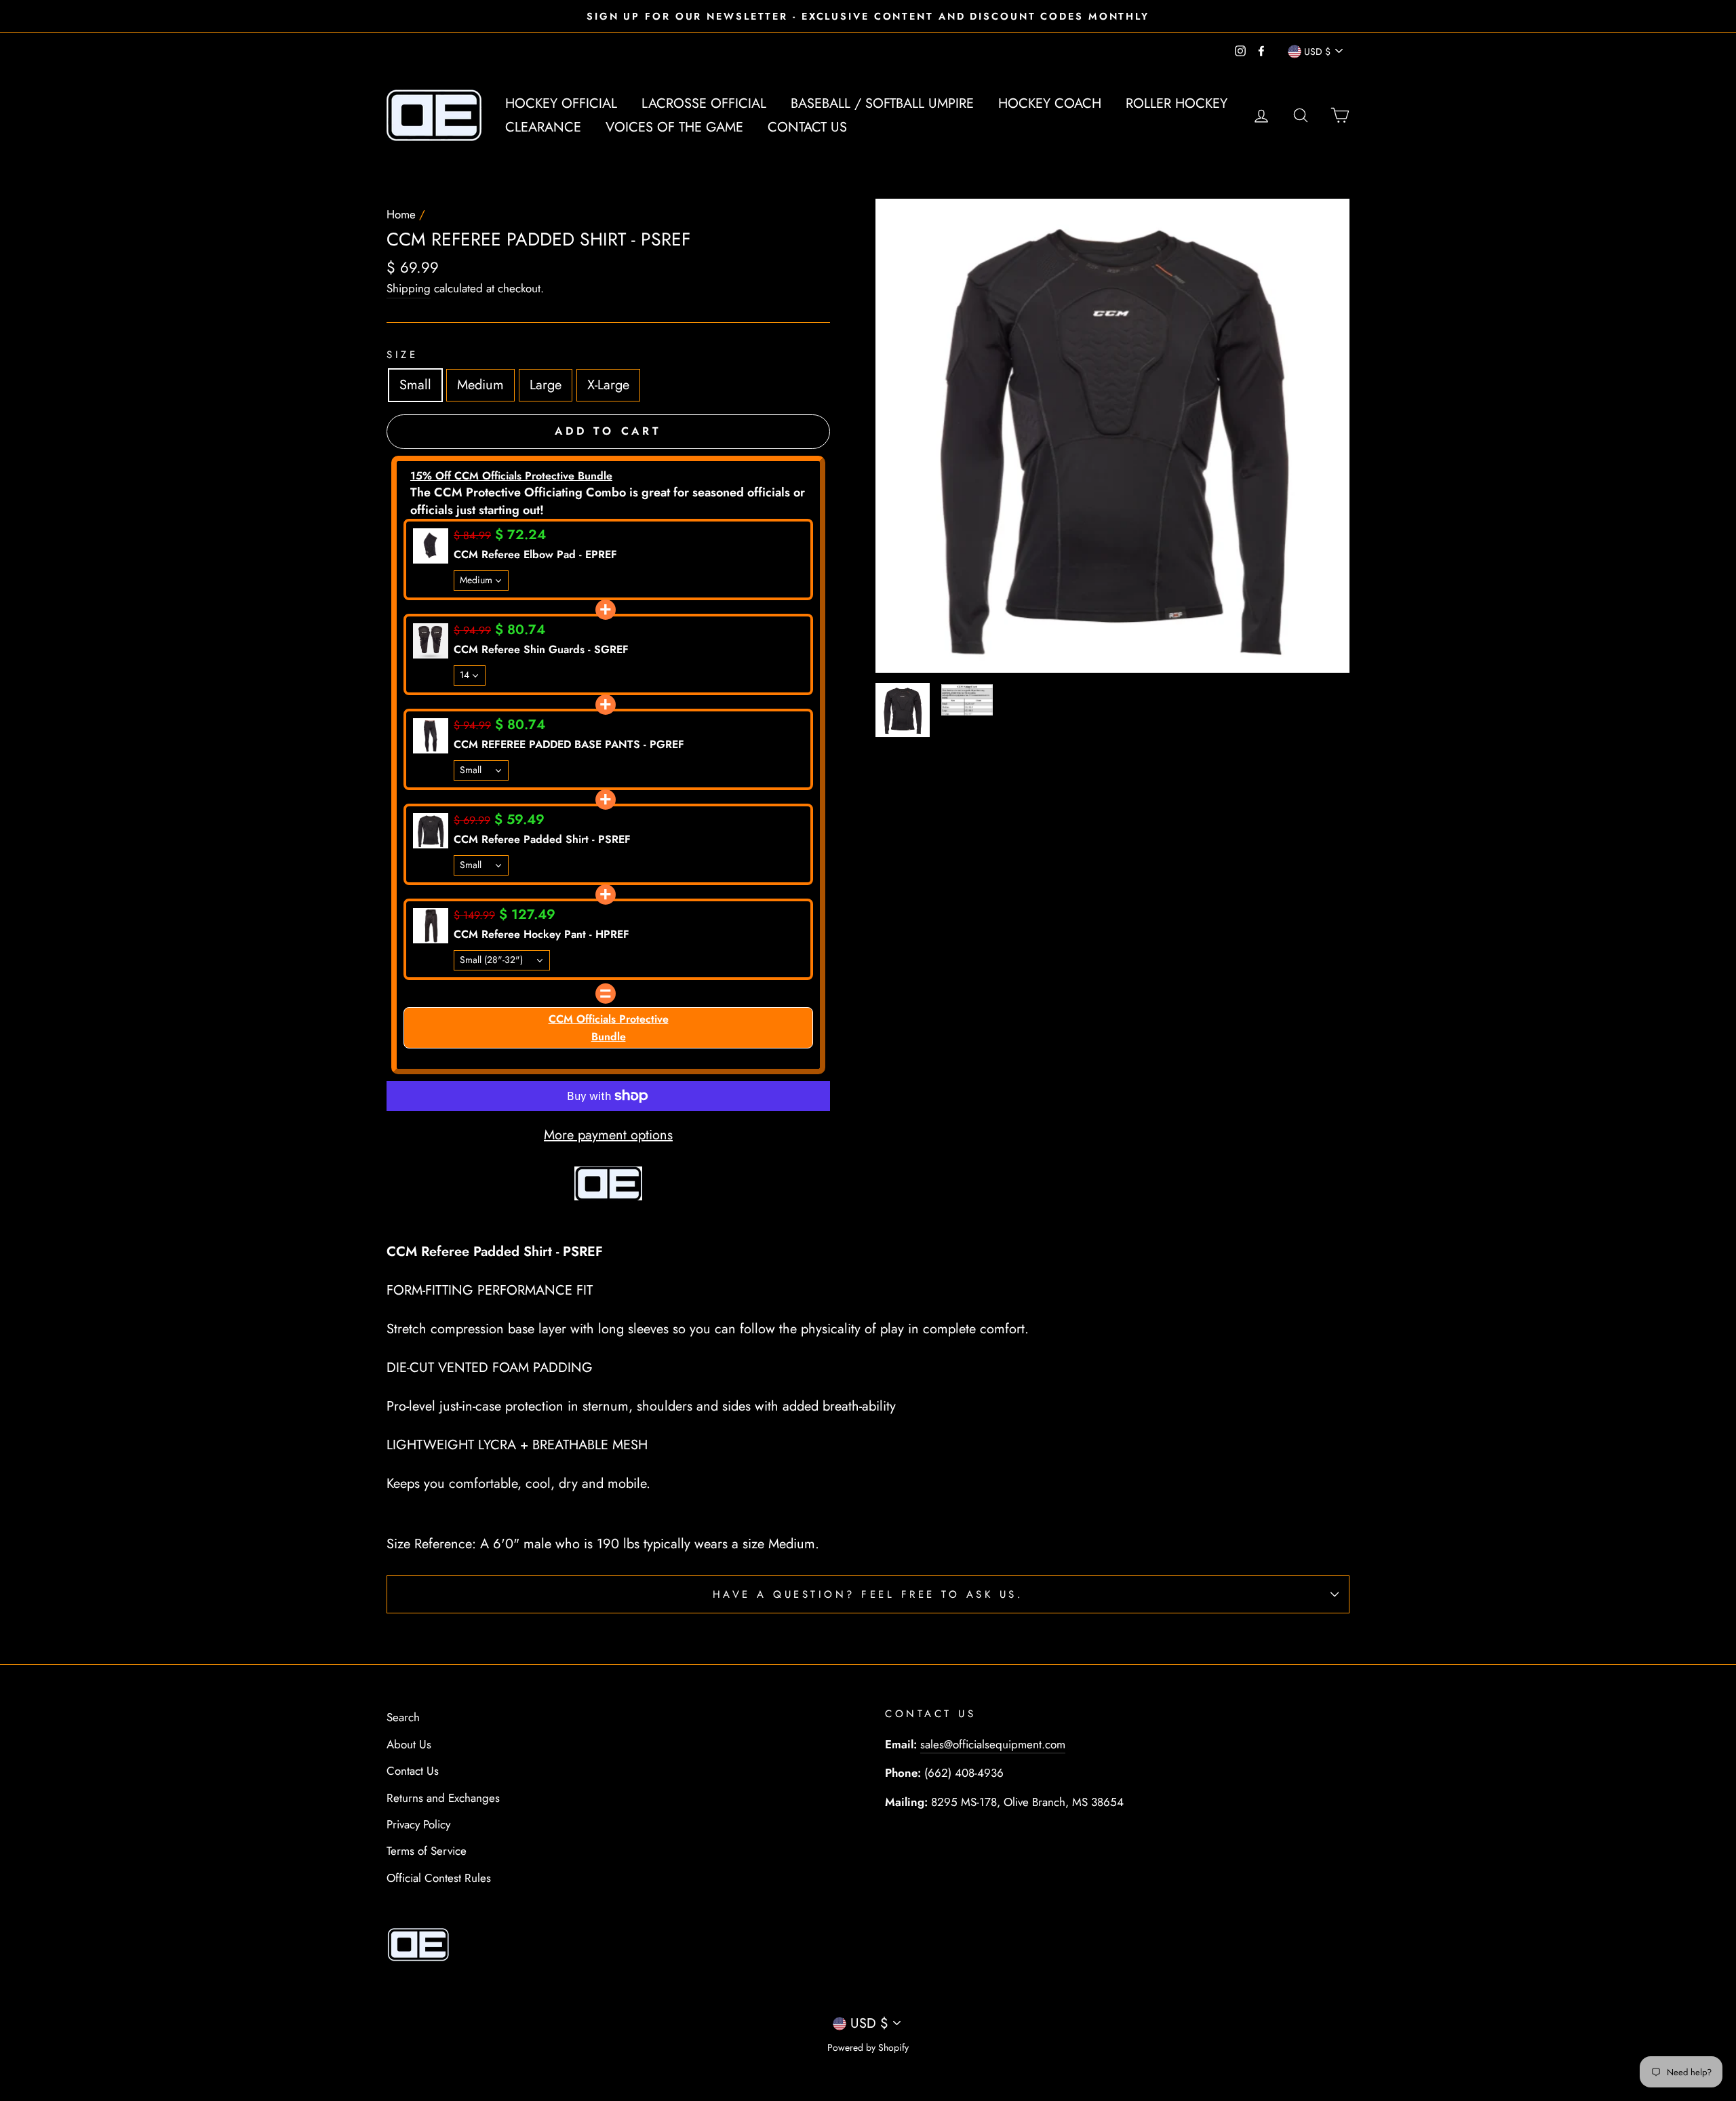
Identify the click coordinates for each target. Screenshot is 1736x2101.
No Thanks (868, 1197)
